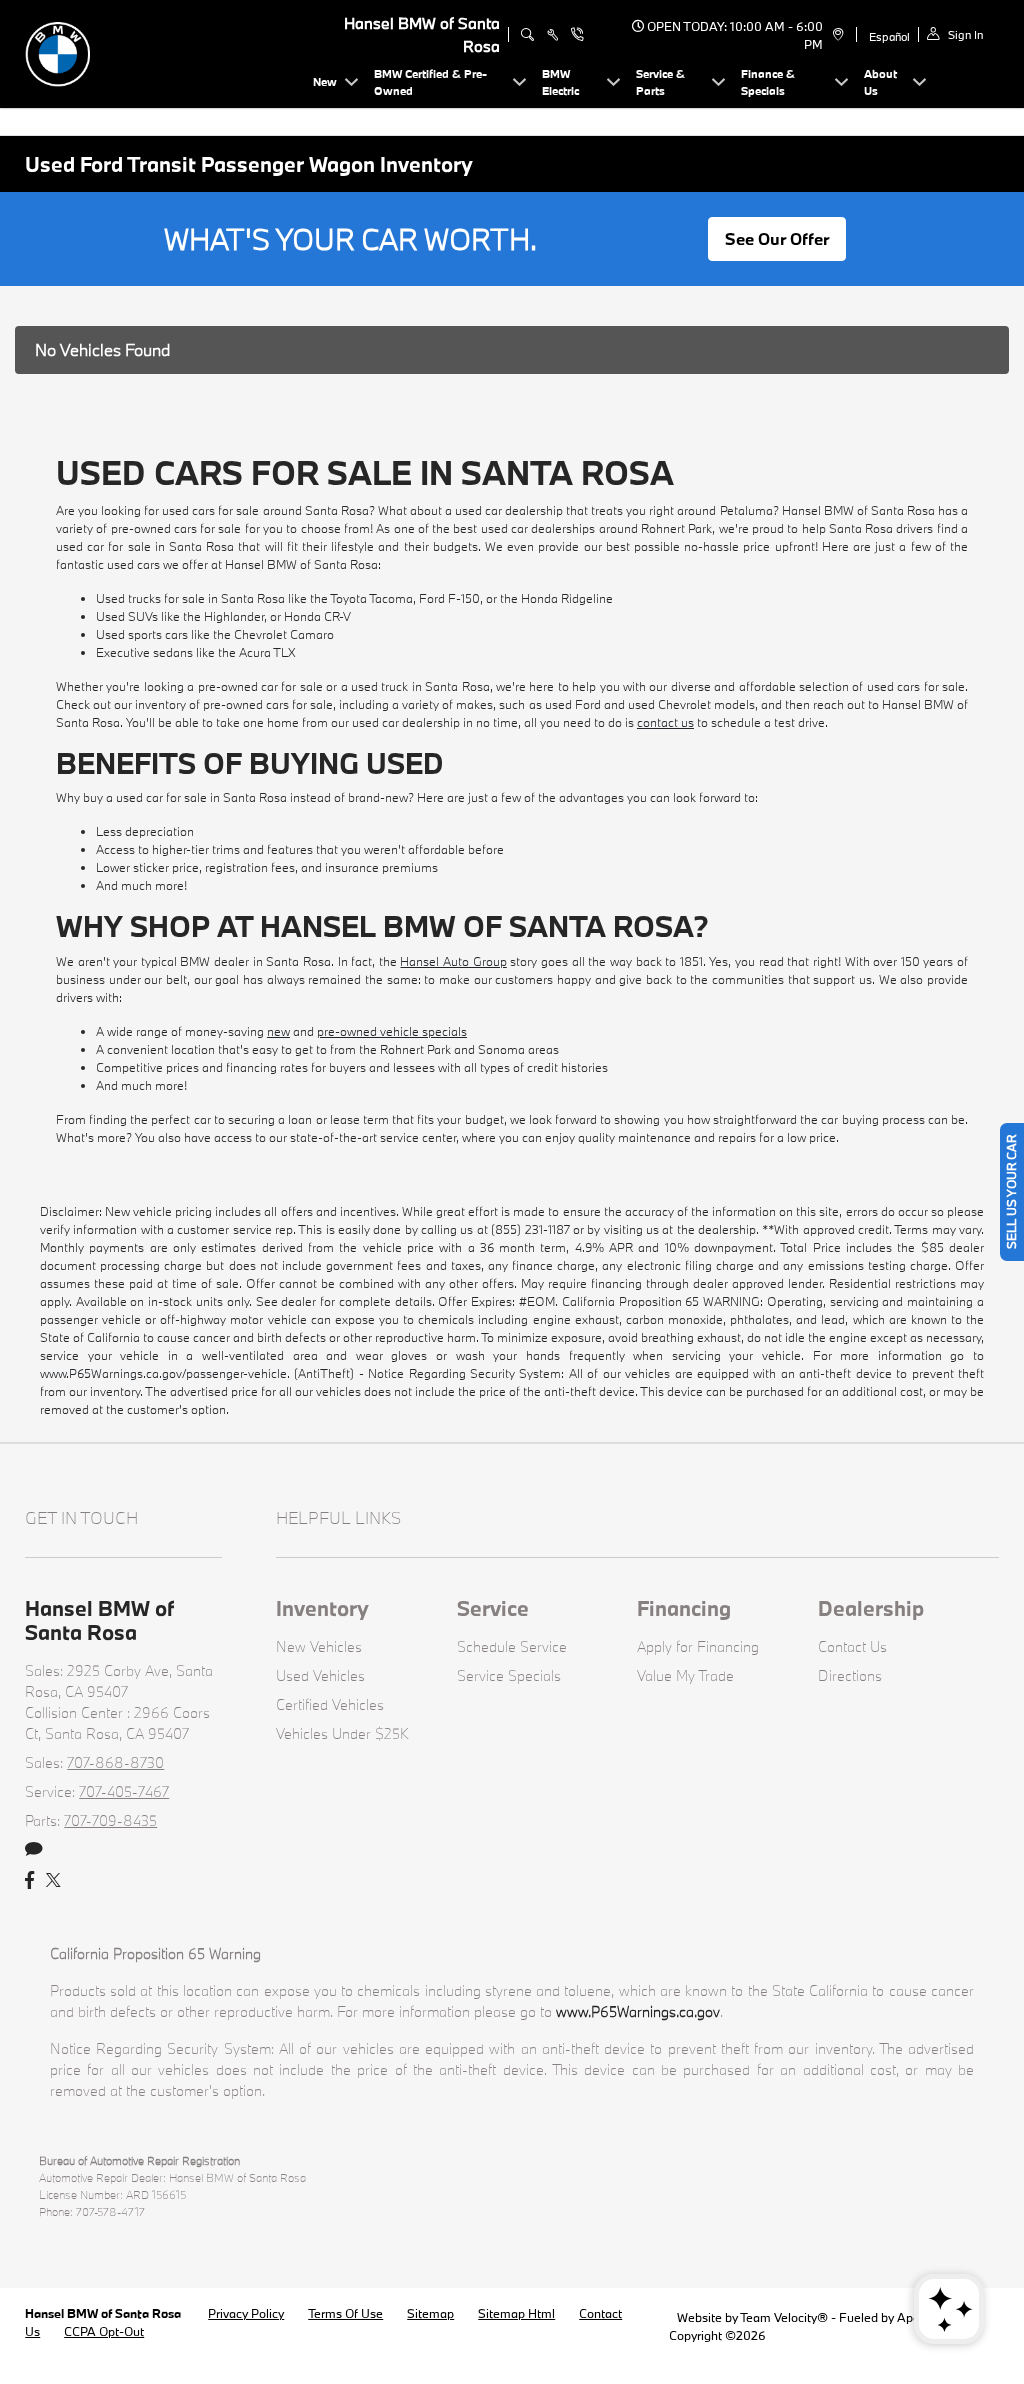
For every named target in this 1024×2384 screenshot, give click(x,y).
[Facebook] (29, 1881)
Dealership (871, 1608)
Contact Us (852, 1646)
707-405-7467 (124, 1791)
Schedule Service (512, 1646)
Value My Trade (685, 1675)
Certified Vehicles (330, 1704)
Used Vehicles (320, 1675)
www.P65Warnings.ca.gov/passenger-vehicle (163, 1373)
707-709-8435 (110, 1820)
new (278, 1031)
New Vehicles (319, 1646)
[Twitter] (53, 1881)
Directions (850, 1675)
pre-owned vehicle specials (392, 1031)
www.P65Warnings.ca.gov (638, 2011)
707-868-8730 (115, 1762)
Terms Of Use (345, 2313)
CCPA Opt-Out (104, 2331)
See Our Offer (777, 238)
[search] (527, 35)
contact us (665, 722)
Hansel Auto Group (453, 961)
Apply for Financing (698, 1646)
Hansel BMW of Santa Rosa (104, 2313)
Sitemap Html (516, 2313)
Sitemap (430, 2313)
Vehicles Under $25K (342, 1733)
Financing (684, 1608)
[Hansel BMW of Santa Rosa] (165, 51)
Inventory (322, 1608)
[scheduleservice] (552, 35)
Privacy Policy (246, 2313)
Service (493, 1608)
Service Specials (509, 1675)
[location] (835, 35)
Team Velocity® (784, 2317)
